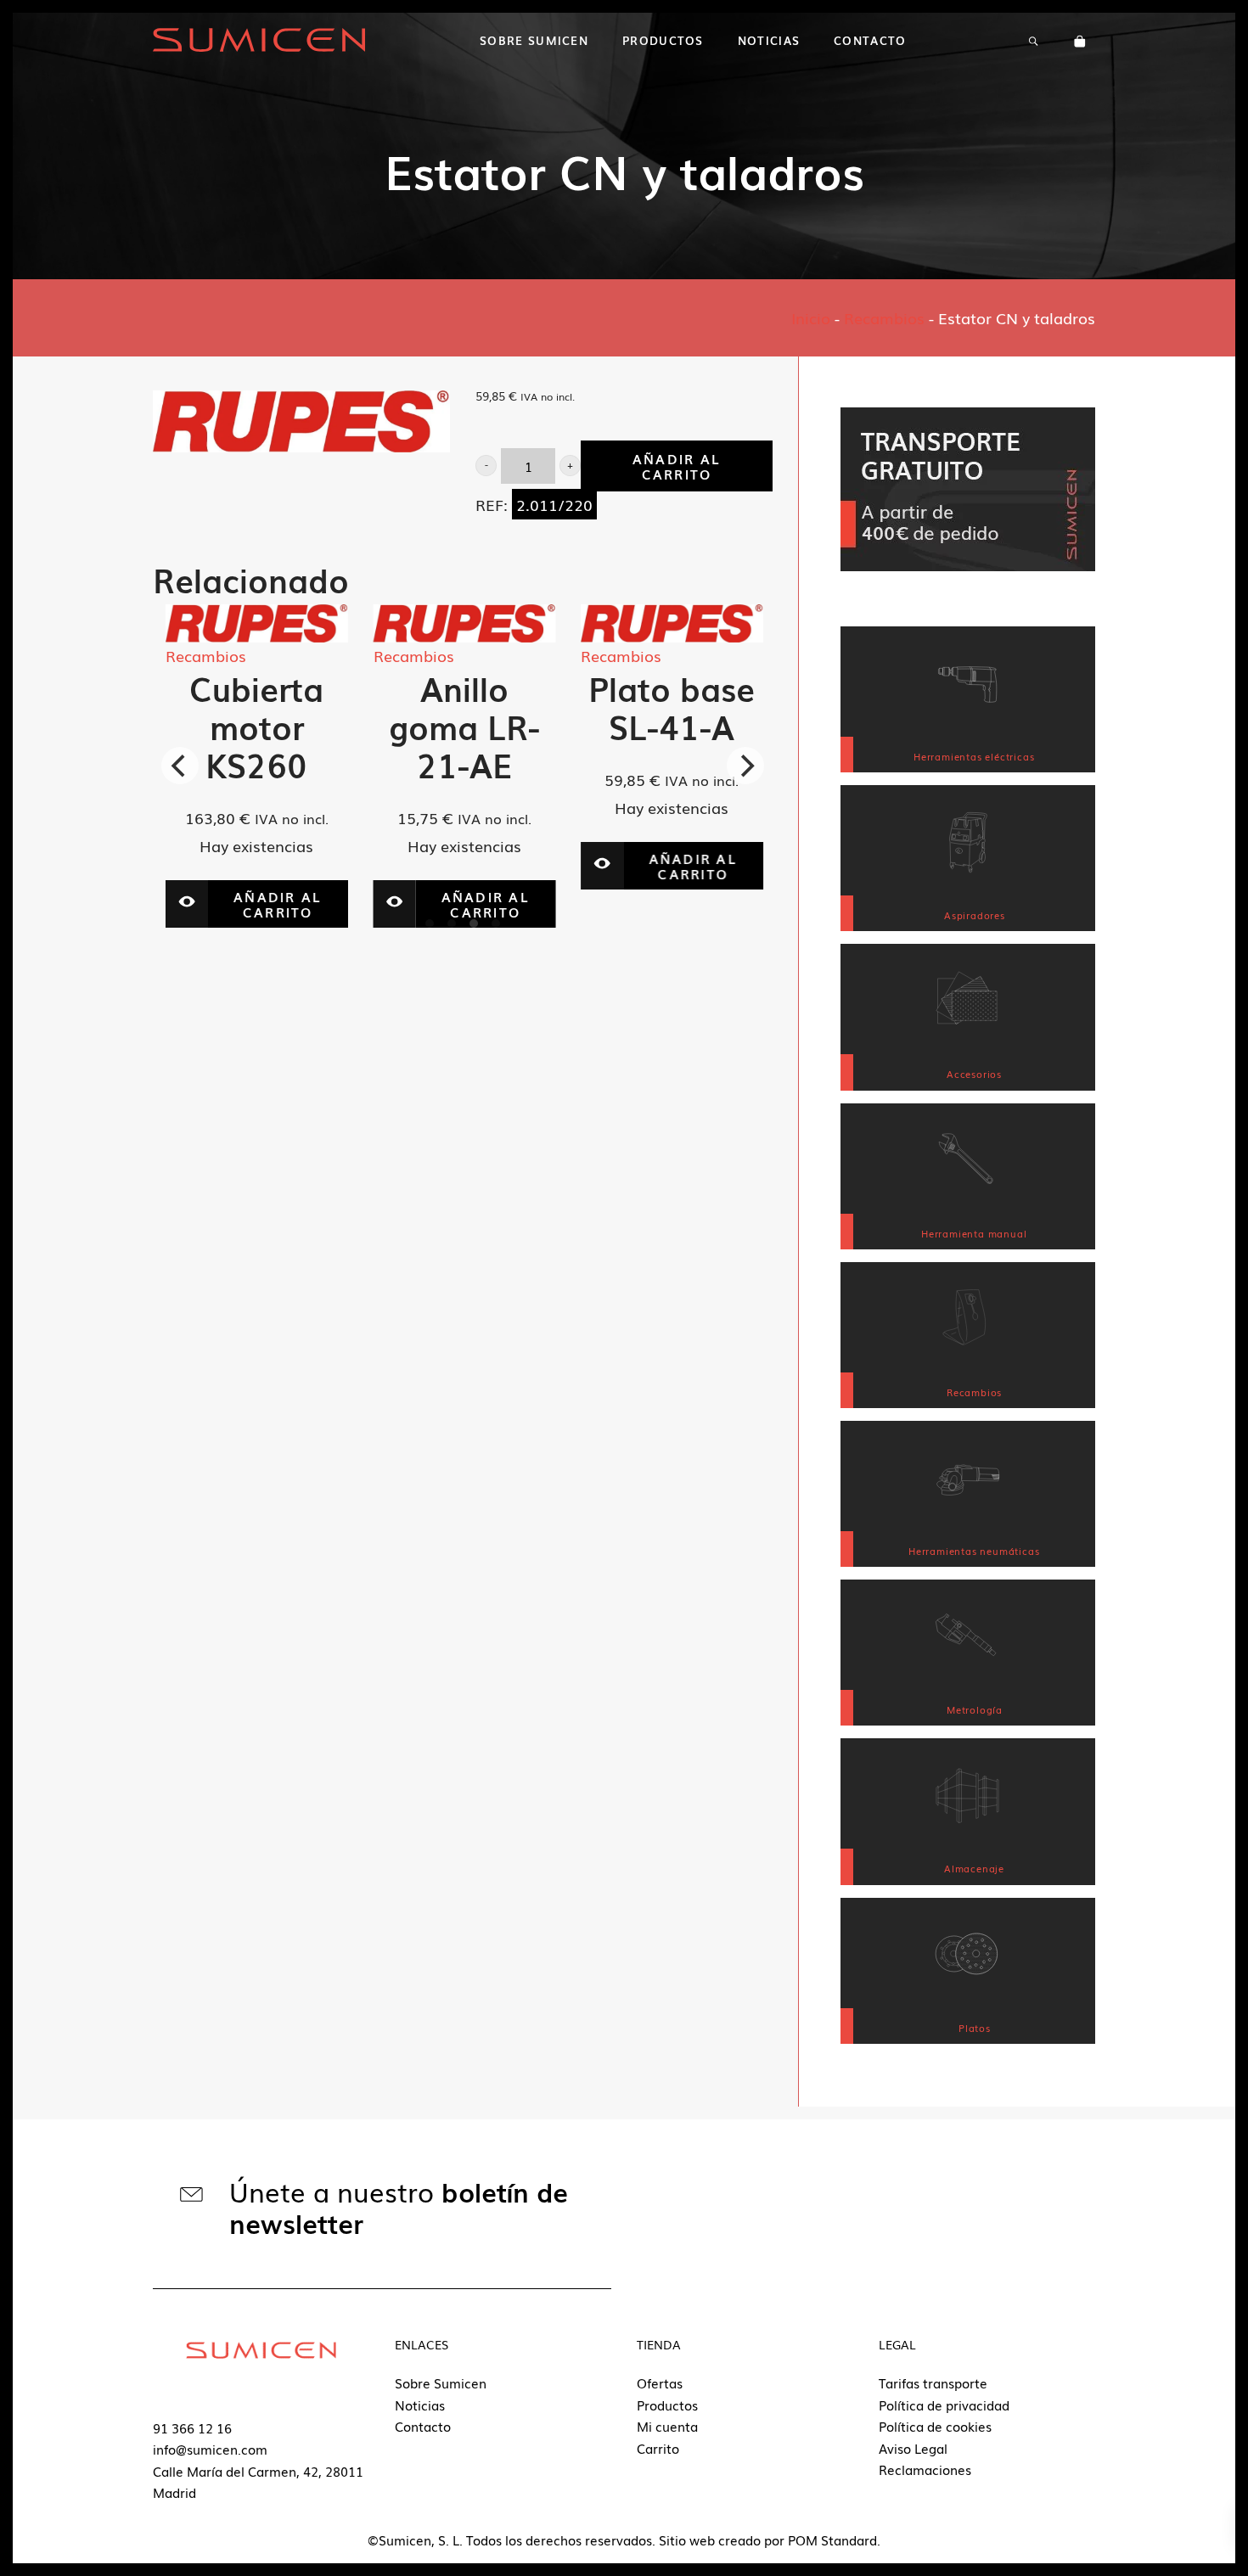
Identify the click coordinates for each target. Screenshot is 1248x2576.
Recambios (884, 317)
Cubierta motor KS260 (219, 726)
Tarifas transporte (933, 2382)
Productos (667, 2405)
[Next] (745, 766)
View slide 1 (430, 923)
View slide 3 (474, 923)
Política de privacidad (944, 2405)
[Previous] (180, 766)
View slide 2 (452, 923)
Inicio (811, 317)
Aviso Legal (913, 2448)
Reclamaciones (925, 2469)
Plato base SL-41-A (634, 707)
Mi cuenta (667, 2426)
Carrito (658, 2448)
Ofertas (660, 2382)
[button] (486, 466)
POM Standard (832, 2540)
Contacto (423, 2426)
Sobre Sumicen (441, 2382)
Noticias (420, 2405)
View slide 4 (496, 923)
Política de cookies (935, 2426)
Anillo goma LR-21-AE (426, 726)
